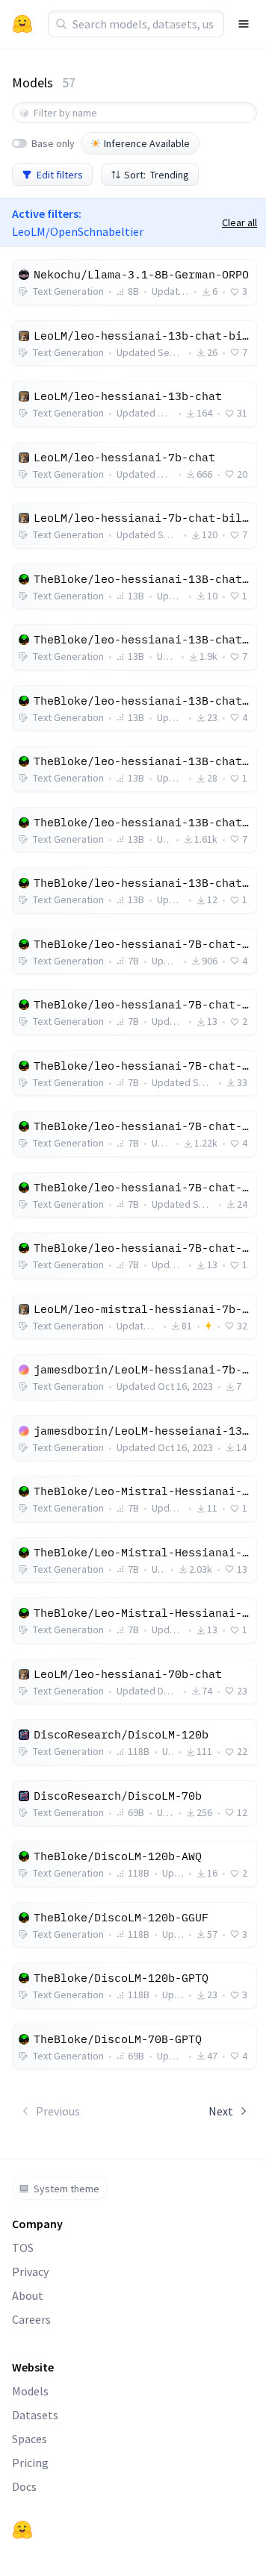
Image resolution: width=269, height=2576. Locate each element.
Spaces (30, 2439)
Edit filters (60, 175)
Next (221, 2111)
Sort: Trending (157, 175)
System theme (67, 2189)
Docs (24, 2486)
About (28, 2295)
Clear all (239, 222)
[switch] (19, 143)
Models (30, 2391)
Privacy (30, 2271)
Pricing (30, 2463)
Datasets (35, 2415)
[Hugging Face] (22, 2530)
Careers (31, 2319)
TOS (23, 2248)
